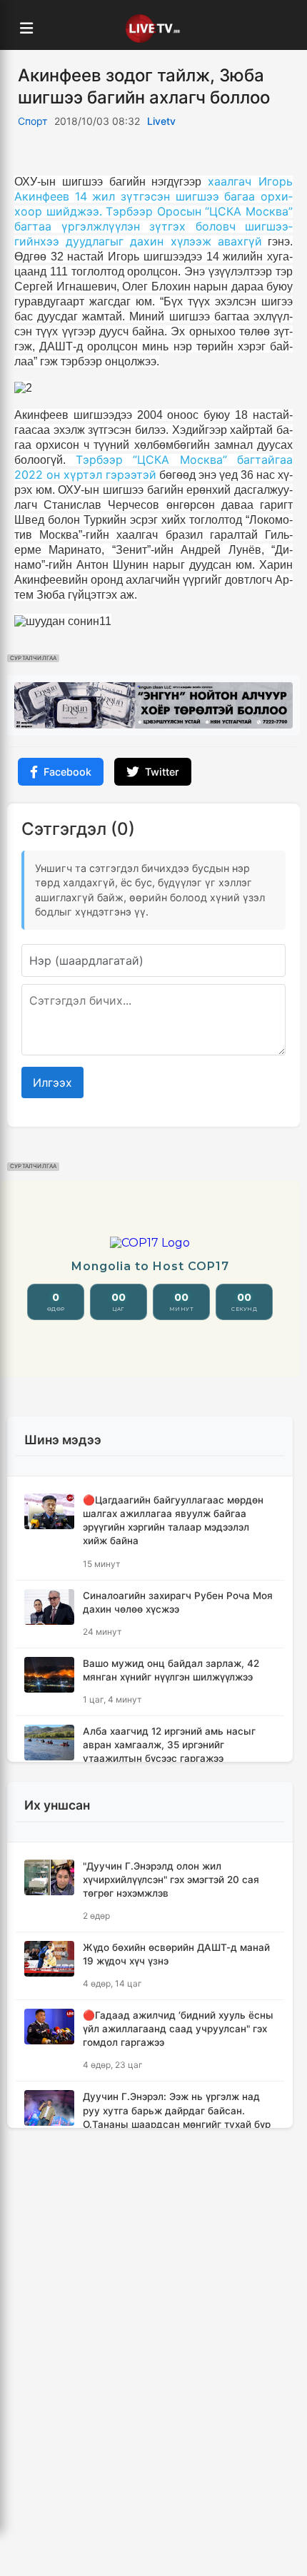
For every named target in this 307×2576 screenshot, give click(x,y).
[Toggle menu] (26, 29)
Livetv (161, 121)
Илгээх (52, 1082)
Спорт (32, 121)
